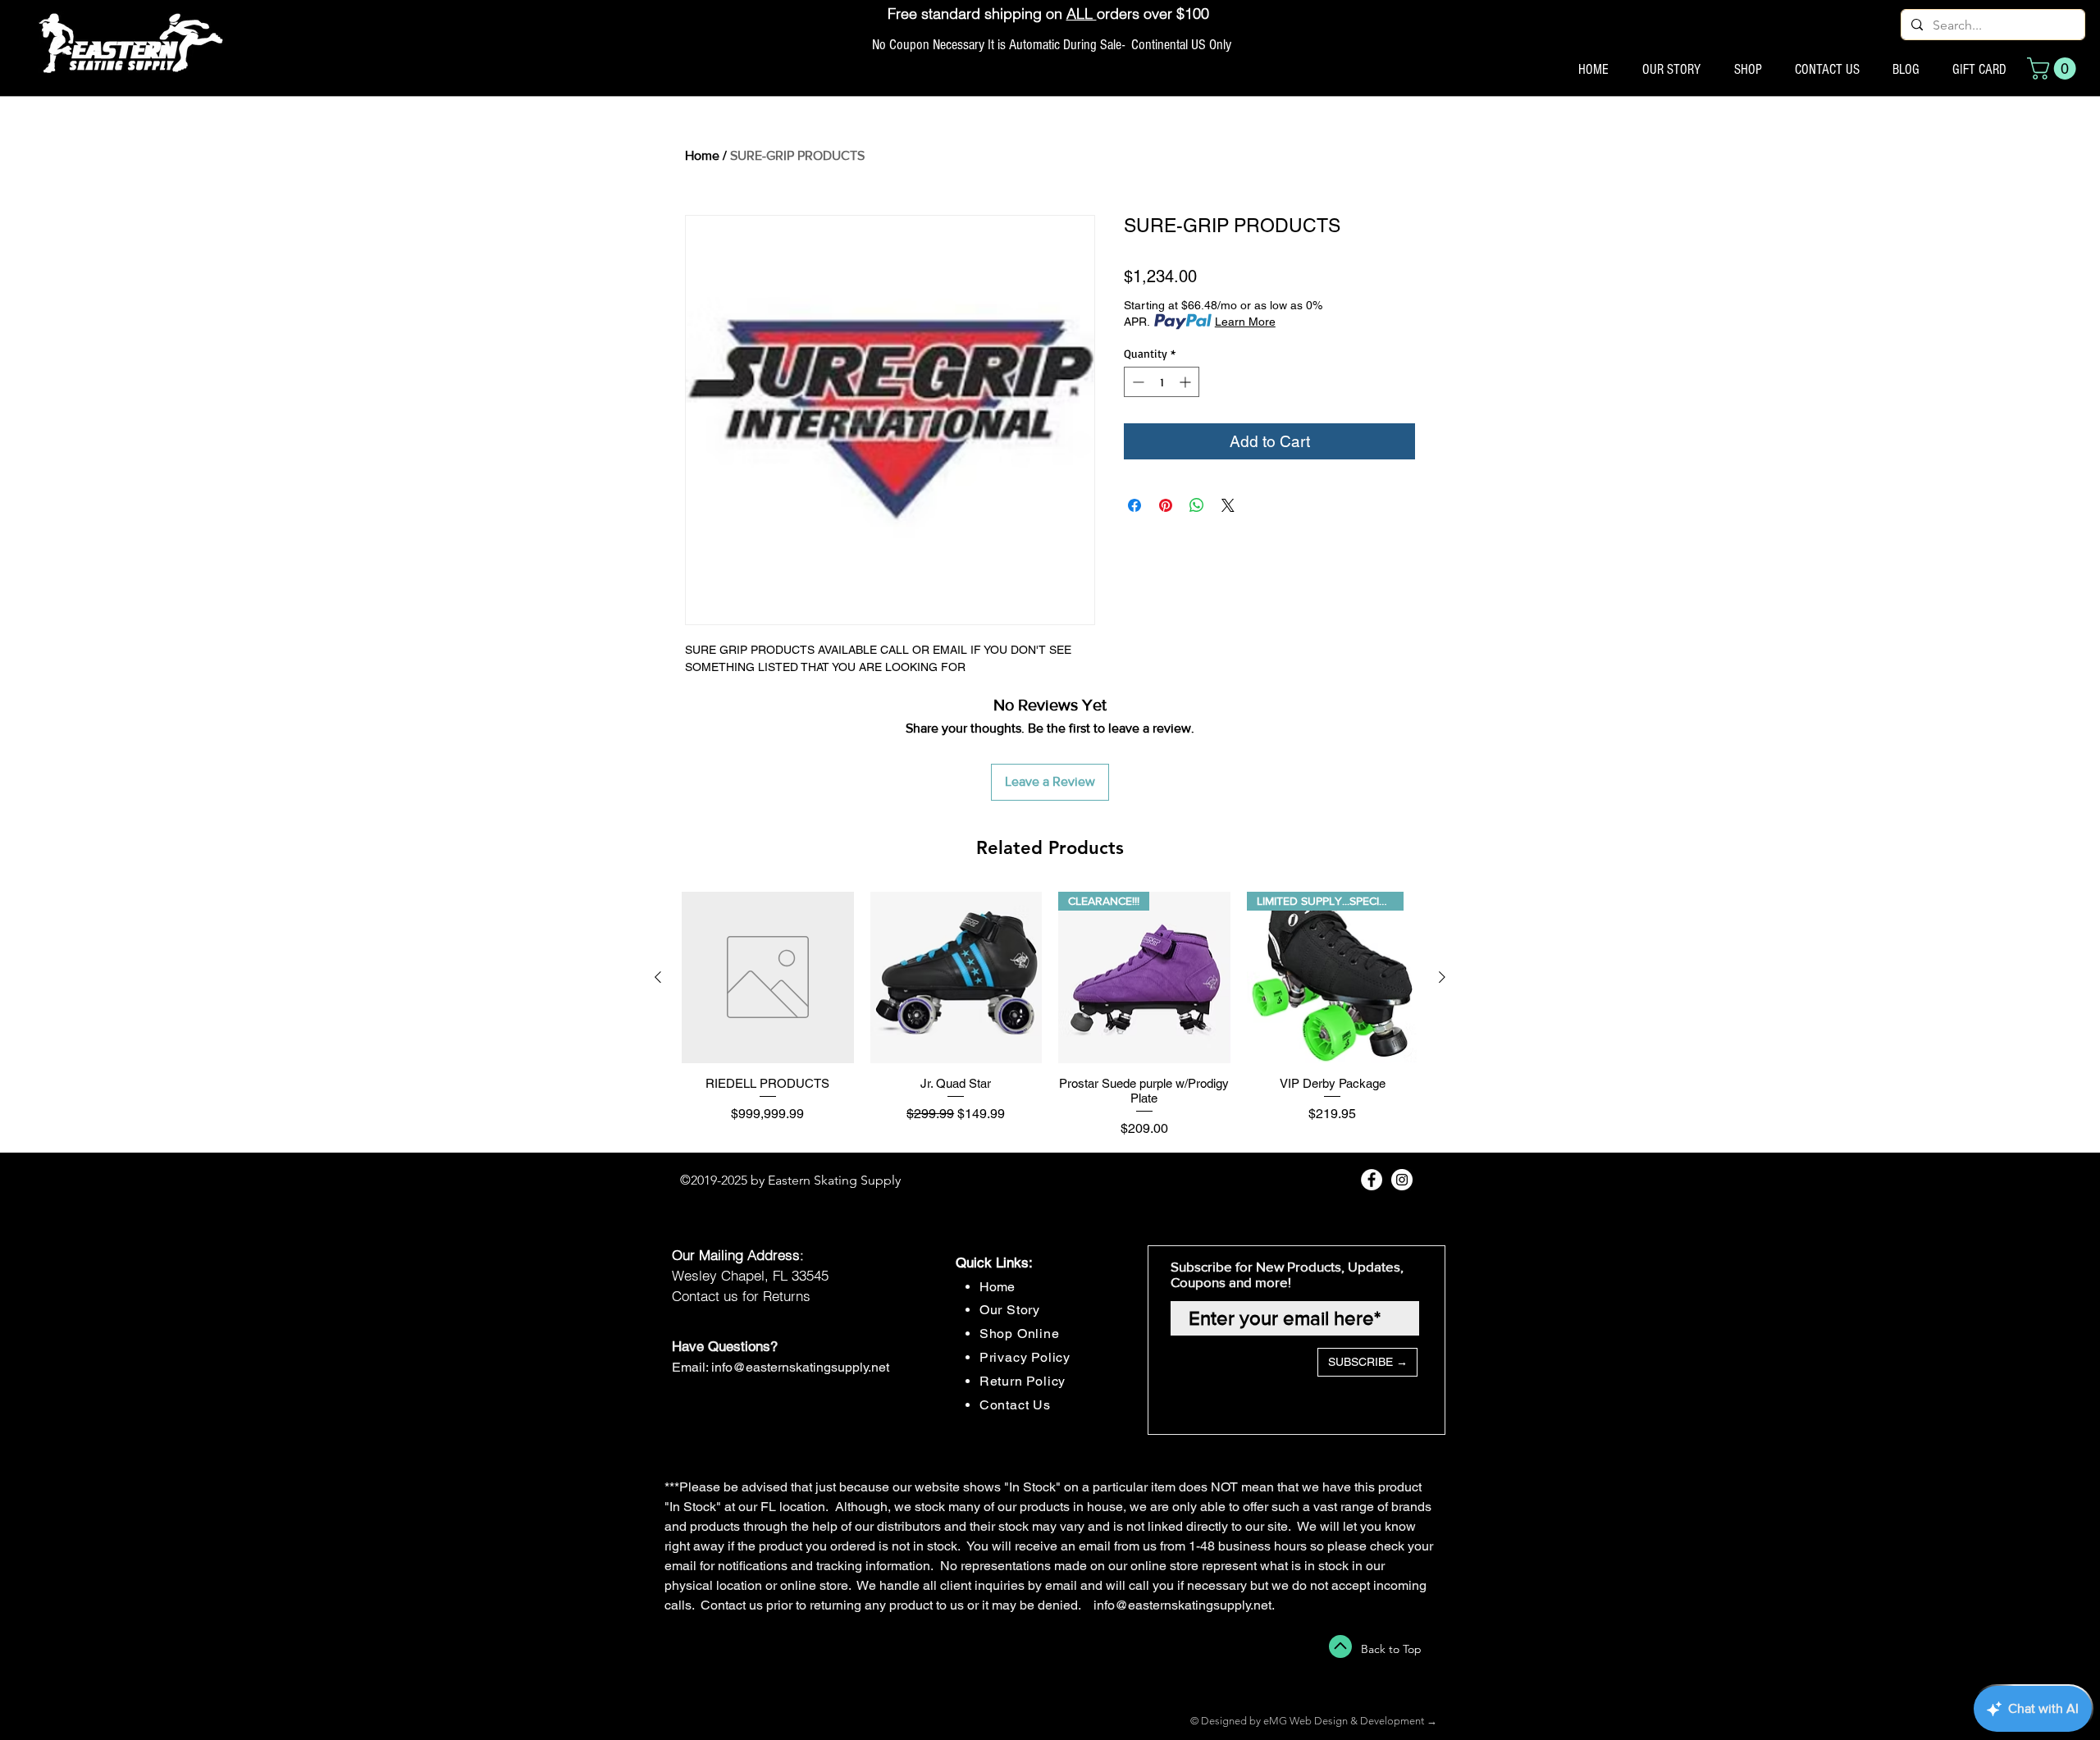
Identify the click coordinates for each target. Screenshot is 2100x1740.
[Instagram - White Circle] (1402, 1180)
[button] (2054, 69)
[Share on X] (1228, 505)
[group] (1050, 1015)
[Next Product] (1442, 977)
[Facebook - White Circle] (1372, 1180)
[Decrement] (1137, 382)
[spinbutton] (1162, 382)
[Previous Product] (658, 977)
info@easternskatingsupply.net (800, 1367)
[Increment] (1187, 382)
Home (702, 155)
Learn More (1245, 322)
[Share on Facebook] (1134, 505)
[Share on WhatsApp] (1197, 505)
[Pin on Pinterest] (1166, 505)
